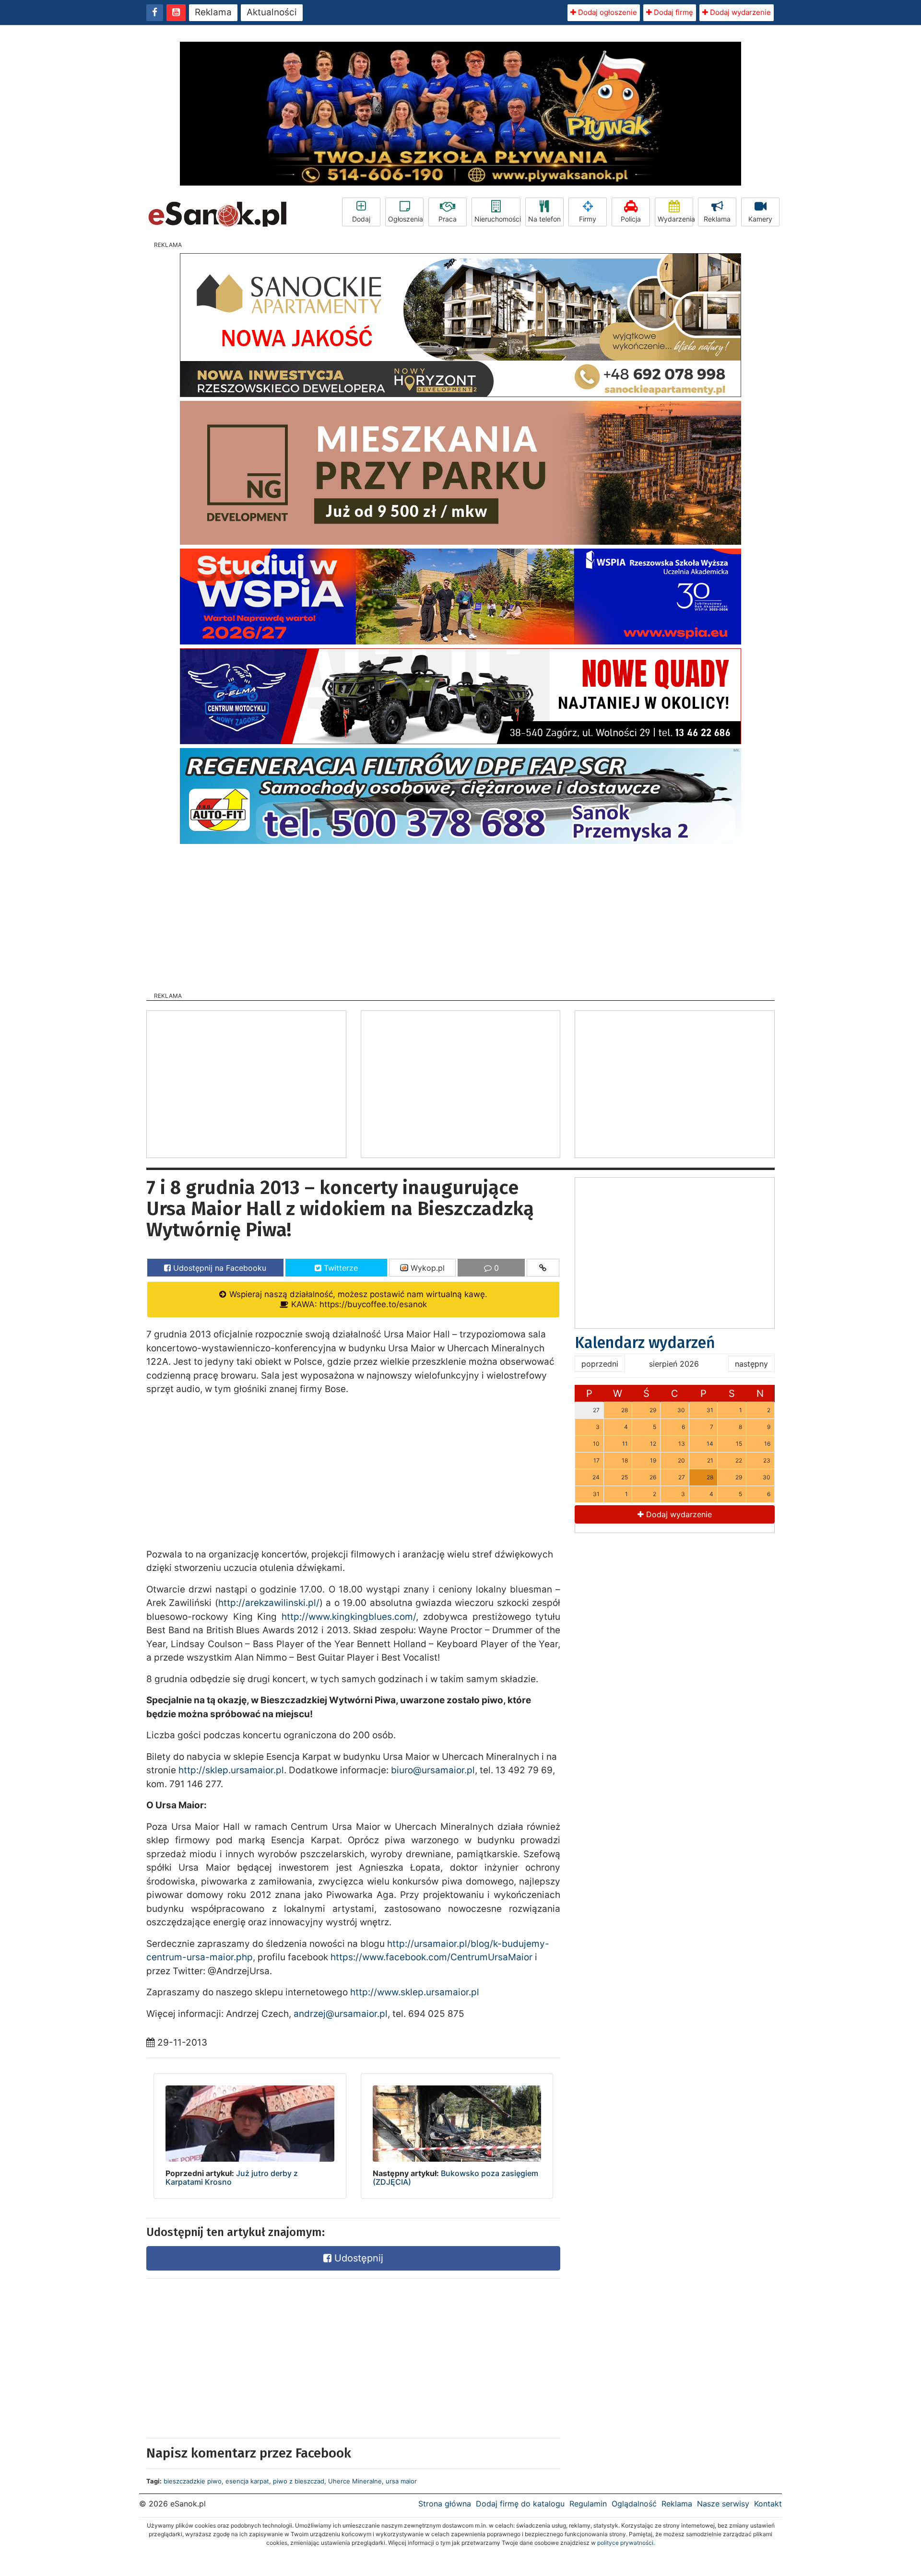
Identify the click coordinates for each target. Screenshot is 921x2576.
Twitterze (340, 1268)
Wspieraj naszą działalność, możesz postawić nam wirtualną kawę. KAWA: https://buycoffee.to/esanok (357, 1299)
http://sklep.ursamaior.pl (231, 1770)
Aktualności (272, 12)
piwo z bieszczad (299, 2481)
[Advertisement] (460, 915)
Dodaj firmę (673, 12)
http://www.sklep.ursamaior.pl (415, 1992)
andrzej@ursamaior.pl (341, 2014)
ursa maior (401, 2481)
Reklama (213, 12)
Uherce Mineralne (355, 2481)
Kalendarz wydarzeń (645, 1343)
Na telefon (544, 219)
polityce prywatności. (626, 2543)
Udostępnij (357, 2258)
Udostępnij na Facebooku (218, 1268)
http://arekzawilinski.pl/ (269, 1603)
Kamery (760, 219)
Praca (448, 219)
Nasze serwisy (723, 2504)
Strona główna (445, 2504)
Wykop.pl (426, 1268)
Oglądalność (634, 2504)
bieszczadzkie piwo (193, 2481)
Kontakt (768, 2504)
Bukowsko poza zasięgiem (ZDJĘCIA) (455, 2178)
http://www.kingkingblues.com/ (349, 1617)
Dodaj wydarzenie (739, 12)
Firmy (588, 219)
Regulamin (588, 2504)
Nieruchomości (497, 219)
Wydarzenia (675, 219)
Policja (631, 219)
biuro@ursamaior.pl (433, 1770)
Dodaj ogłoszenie (607, 12)
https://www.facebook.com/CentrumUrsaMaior (431, 1957)
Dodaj (361, 219)
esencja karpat (247, 2481)
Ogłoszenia (406, 219)
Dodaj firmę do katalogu (520, 2504)
